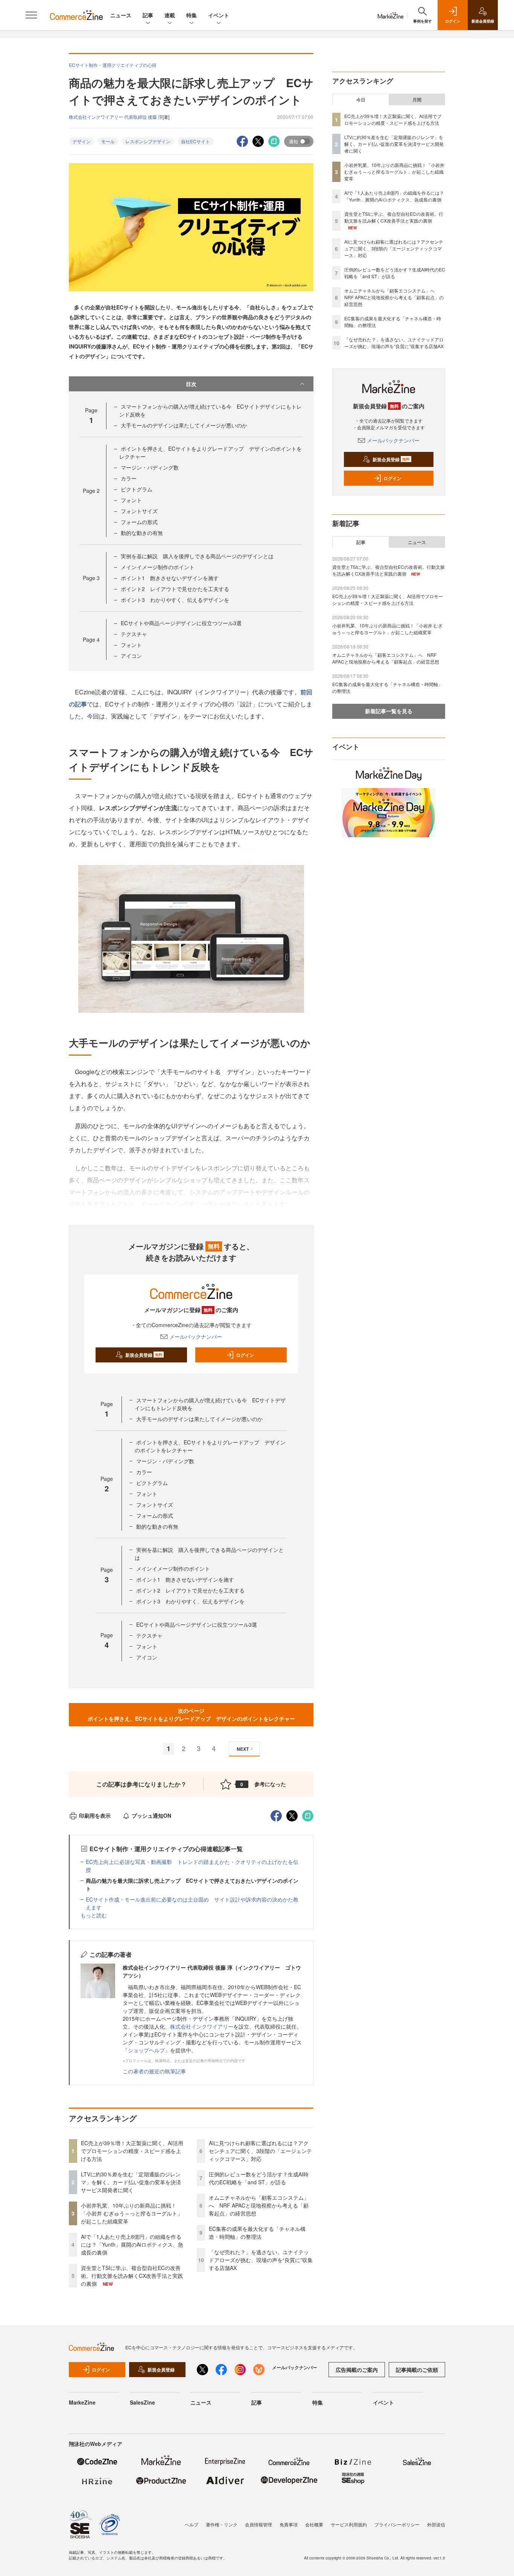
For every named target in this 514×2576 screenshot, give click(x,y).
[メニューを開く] (31, 15)
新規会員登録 (144, 1355)
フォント (131, 500)
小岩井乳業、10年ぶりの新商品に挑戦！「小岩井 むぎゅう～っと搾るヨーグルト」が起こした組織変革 (132, 2213)
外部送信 (436, 2524)
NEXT (243, 1749)
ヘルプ (192, 2524)
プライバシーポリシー (397, 2524)
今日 (361, 100)
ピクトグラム (137, 489)
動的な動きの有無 (142, 533)
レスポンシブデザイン (148, 141)
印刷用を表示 (95, 1815)
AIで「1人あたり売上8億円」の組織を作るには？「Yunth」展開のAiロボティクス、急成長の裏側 (132, 2244)
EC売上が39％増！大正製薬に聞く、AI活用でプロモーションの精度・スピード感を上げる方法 (132, 2151)
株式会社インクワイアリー (202, 2026)
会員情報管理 (259, 2524)
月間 (417, 100)
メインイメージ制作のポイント (158, 567)
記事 (148, 15)
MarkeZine (82, 2402)
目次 (191, 384)
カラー (129, 478)
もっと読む (94, 1915)
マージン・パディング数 (150, 467)
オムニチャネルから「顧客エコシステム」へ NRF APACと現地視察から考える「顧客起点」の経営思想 (259, 2205)
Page (91, 491)
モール (108, 141)
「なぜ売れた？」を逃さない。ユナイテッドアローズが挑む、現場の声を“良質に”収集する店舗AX (261, 2260)
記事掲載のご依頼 (417, 2370)
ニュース (121, 15)
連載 (170, 15)
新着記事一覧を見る (389, 711)
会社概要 (314, 2524)
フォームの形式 (139, 522)
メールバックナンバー (196, 1336)
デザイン (82, 141)
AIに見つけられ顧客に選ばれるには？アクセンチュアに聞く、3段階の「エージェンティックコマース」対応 (260, 2151)
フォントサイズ (139, 511)
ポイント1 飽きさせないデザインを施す (170, 578)
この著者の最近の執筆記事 (154, 2071)
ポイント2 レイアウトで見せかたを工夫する (175, 589)
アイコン (131, 656)
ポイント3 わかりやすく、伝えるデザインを (175, 600)
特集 (192, 15)
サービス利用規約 (349, 2524)
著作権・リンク (222, 2524)
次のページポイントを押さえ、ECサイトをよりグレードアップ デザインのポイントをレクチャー (191, 1715)
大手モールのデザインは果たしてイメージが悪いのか (184, 425)
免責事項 (289, 2524)
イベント (219, 15)
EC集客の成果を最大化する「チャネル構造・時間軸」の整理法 (257, 2233)
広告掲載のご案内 (357, 2370)
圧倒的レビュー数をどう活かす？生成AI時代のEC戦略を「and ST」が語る (259, 2178)
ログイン (245, 1355)
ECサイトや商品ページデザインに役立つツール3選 (181, 623)
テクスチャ (134, 634)
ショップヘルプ (146, 2050)
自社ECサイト (195, 141)
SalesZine (142, 2402)
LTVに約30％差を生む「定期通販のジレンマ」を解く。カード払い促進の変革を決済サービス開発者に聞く (131, 2182)
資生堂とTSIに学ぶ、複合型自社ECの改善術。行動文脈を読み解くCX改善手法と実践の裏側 (132, 2276)
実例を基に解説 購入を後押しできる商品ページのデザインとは (197, 556)
